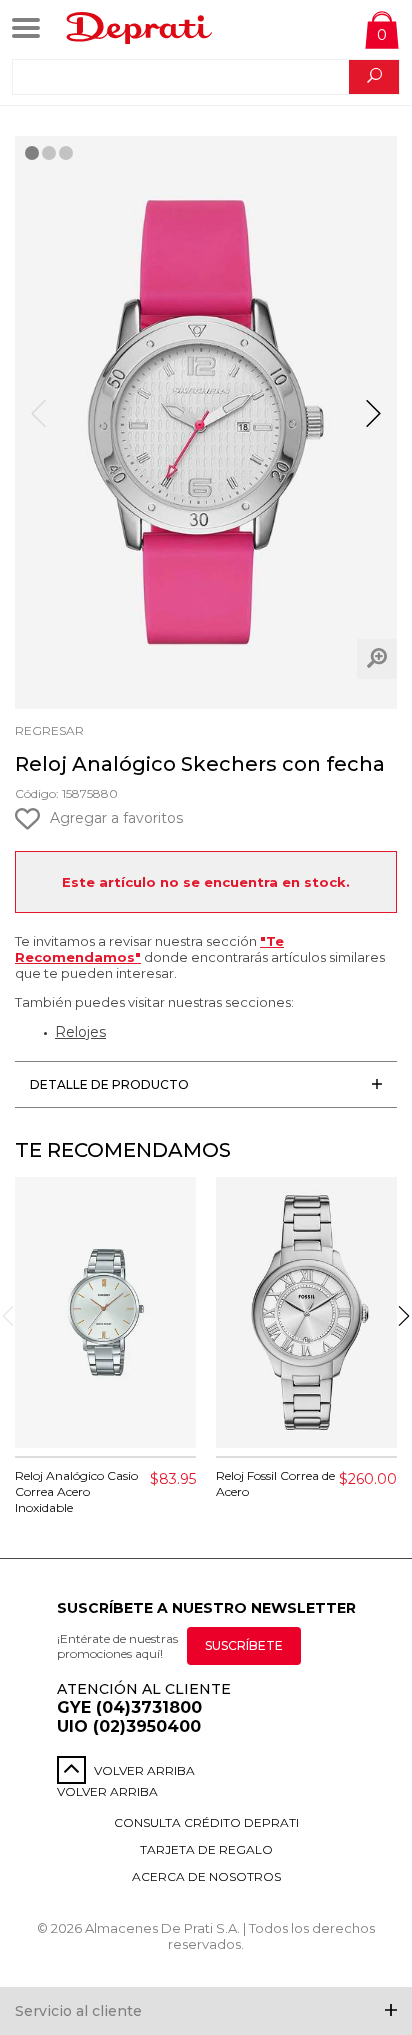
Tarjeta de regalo (206, 1849)
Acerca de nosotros (206, 1876)
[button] (373, 422)
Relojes (80, 1032)
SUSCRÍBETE (244, 1645)
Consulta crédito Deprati (206, 1822)
